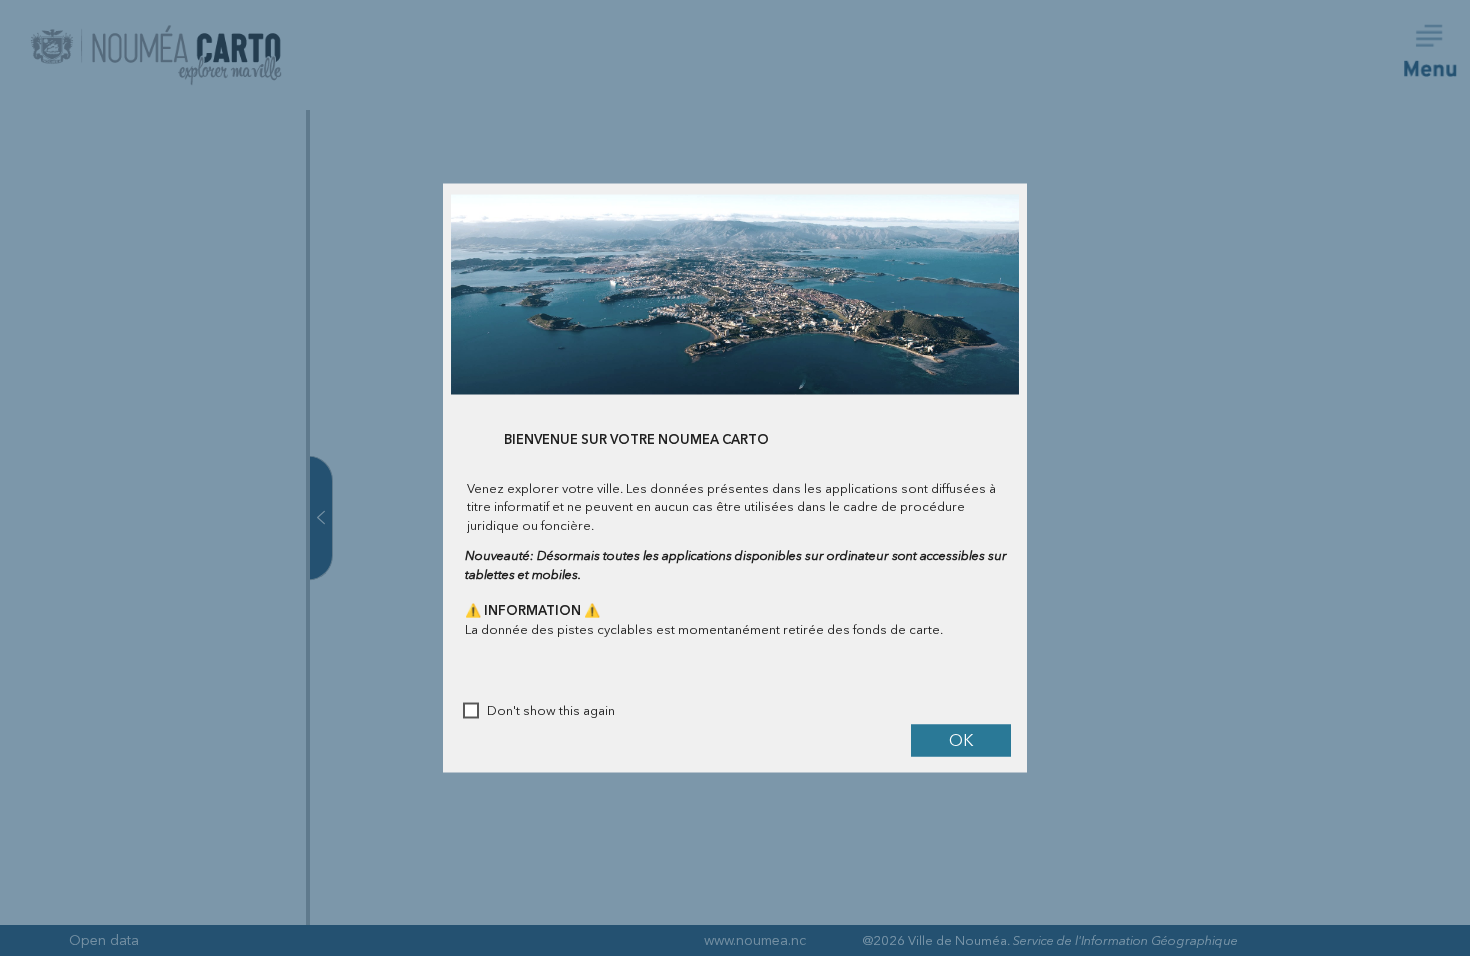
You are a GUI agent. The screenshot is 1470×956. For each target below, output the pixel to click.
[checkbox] (471, 711)
